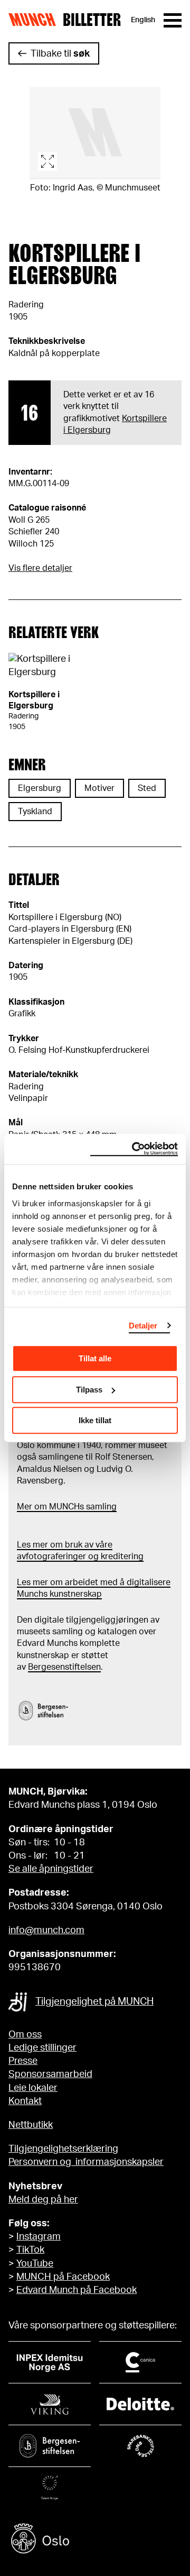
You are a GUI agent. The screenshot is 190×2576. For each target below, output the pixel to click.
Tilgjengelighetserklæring (63, 2149)
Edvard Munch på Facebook (77, 2290)
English (143, 20)
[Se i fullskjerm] (95, 133)
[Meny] (173, 20)
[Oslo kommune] (95, 2540)
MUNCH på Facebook (63, 2277)
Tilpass (89, 1390)
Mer (25, 1507)
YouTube (35, 2264)
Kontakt (25, 2101)
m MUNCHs (62, 1507)
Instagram (39, 2237)
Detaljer (143, 1326)
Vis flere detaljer (40, 568)
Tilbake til (60, 54)
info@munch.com (46, 1931)
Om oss (25, 2035)
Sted (147, 788)
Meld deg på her (43, 2200)
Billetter (92, 20)
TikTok (30, 2250)
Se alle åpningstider (51, 1869)
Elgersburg (40, 788)
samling (100, 1507)
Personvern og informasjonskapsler (86, 2162)
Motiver (99, 788)
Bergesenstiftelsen (64, 1667)
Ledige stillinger (42, 2048)
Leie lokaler (33, 2088)
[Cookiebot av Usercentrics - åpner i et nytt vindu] (134, 1149)
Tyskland (35, 812)
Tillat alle (95, 1358)
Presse (23, 2061)
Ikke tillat (95, 1420)
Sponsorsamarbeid (50, 2074)
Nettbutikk (31, 2125)
